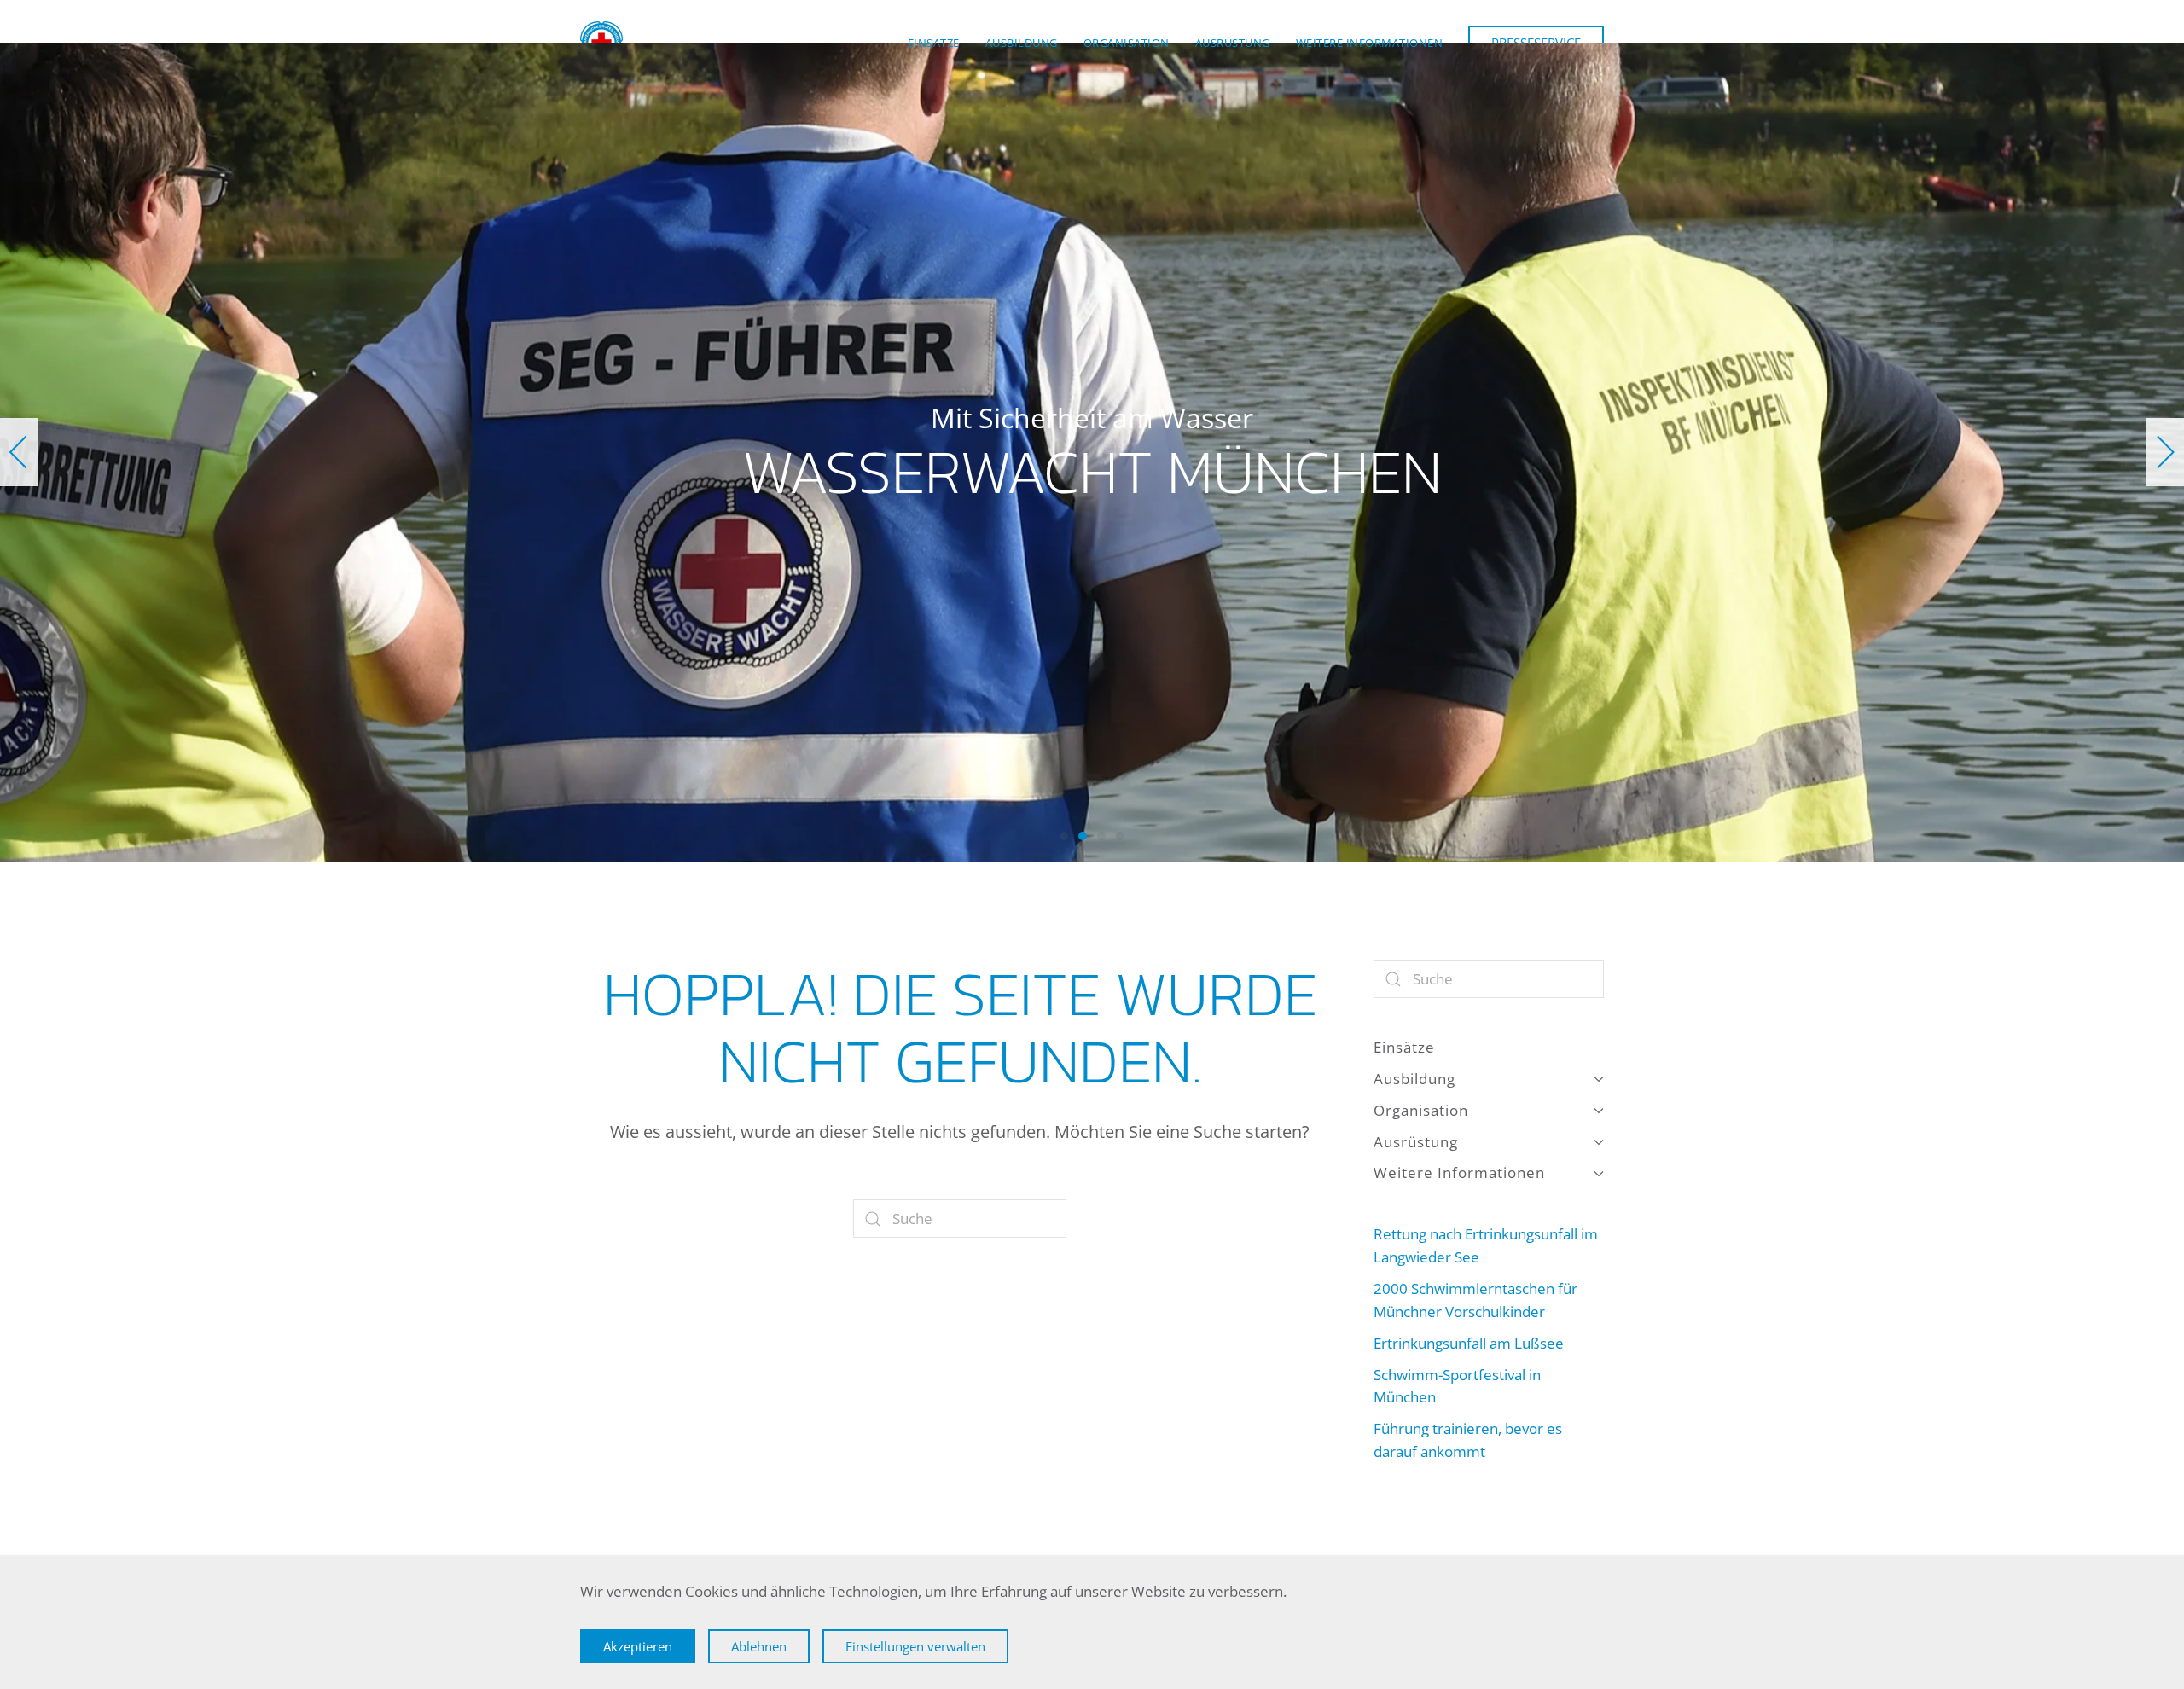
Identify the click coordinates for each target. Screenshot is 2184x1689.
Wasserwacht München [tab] (1064, 836)
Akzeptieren (638, 1646)
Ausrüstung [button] (1233, 43)
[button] (19, 452)
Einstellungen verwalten (915, 1646)
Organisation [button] (1127, 43)
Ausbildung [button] (1022, 43)
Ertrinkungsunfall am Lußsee (1469, 1343)
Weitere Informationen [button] (1370, 43)
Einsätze (934, 43)
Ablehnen (759, 1646)
